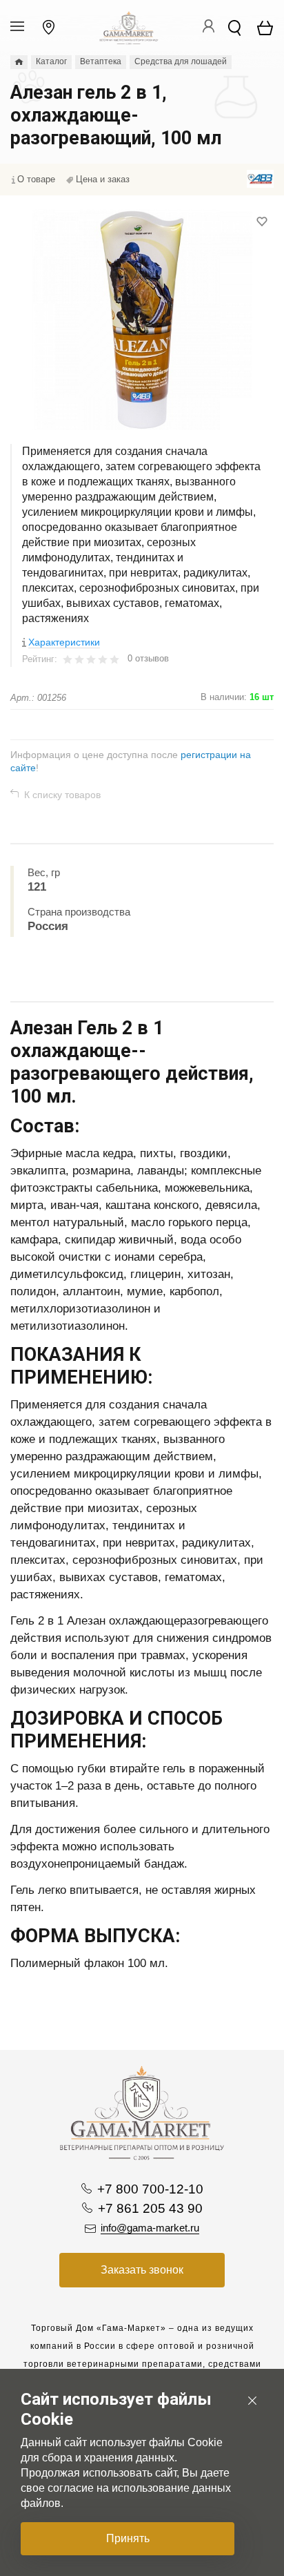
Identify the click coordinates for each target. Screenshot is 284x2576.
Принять (128, 2538)
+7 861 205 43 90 (150, 2208)
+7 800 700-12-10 (150, 2189)
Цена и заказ (103, 179)
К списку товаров (62, 795)
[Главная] (19, 62)
